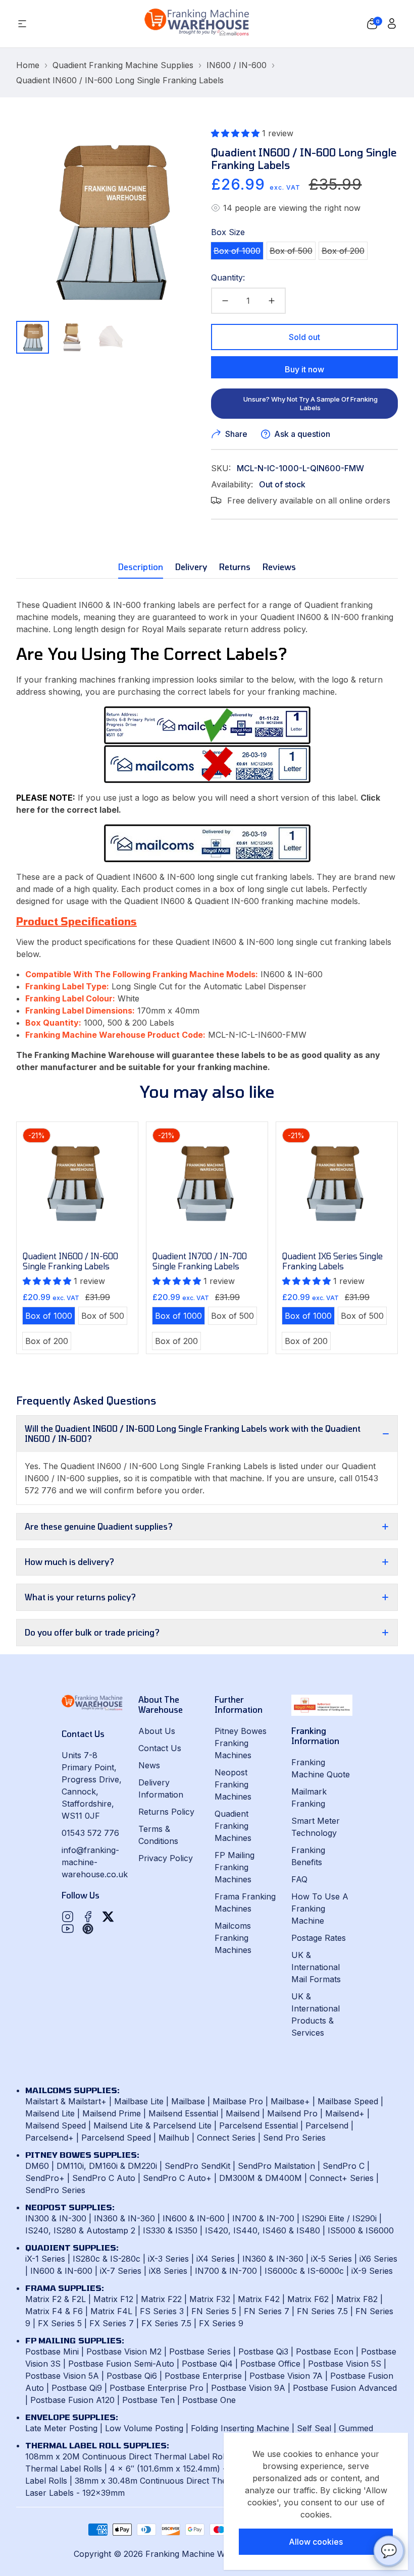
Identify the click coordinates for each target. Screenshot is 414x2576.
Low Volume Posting (144, 2428)
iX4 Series (216, 2259)
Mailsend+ (345, 2113)
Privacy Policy (166, 1858)
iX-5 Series (331, 2259)
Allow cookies (316, 2542)
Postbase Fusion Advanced (345, 2388)
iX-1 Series (45, 2259)
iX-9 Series (372, 2271)
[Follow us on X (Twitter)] (108, 1917)
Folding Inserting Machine (240, 2428)
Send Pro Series (294, 2138)
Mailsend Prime (112, 2113)
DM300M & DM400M (261, 2178)
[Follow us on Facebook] (88, 1917)
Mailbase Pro (238, 2101)
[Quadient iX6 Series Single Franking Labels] (337, 1183)
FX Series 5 (60, 2323)
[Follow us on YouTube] (68, 1929)
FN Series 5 (214, 2311)
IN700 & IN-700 (263, 2218)
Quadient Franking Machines (233, 1826)
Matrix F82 (357, 2299)
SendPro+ (45, 2178)
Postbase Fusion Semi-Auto (121, 2364)
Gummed (356, 2428)
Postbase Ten (148, 2400)
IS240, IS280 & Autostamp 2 (80, 2230)
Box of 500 (292, 252)
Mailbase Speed (348, 2101)
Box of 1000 (238, 252)
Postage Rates (319, 1938)
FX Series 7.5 (166, 2323)
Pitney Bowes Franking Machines (241, 1743)
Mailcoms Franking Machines (233, 1938)
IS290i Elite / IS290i (339, 2218)
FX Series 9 (221, 2323)
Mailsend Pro (292, 2113)
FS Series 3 (162, 2311)
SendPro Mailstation (276, 2166)
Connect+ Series (342, 2178)
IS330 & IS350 (170, 2230)
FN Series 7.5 (322, 2311)
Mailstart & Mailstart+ (66, 2101)
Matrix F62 (308, 2299)
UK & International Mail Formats (316, 1967)
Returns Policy (166, 1812)
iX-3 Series (168, 2259)
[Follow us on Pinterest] (88, 1929)
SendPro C (344, 2166)
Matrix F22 (161, 2299)
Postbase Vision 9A (248, 2388)
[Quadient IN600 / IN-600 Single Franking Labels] (77, 1183)
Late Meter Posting (61, 2428)
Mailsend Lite (50, 2113)
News (149, 1765)
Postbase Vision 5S (345, 2364)
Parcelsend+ (49, 2138)
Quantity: (228, 277)
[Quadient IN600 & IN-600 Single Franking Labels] (207, 843)
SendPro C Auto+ (177, 2178)
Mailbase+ (290, 2101)
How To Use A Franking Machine (320, 1909)
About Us (157, 1731)
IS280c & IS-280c (107, 2259)
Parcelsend (327, 2125)
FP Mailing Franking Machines (235, 1867)
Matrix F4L (111, 2311)
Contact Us (160, 1748)
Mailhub (174, 2138)
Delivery (191, 567)
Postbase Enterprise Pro (157, 2388)
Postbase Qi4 (207, 2364)
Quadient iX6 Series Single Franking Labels (332, 1261)
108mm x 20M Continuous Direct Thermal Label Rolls (128, 2456)
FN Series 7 (267, 2311)
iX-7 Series (121, 2271)
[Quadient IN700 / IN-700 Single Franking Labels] (207, 1183)
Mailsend (243, 2113)
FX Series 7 (112, 2323)
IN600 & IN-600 (194, 2218)
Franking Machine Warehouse (203, 2554)
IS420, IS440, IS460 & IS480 (263, 2230)
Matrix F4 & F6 (54, 2311)
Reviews (279, 567)
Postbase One (209, 2400)
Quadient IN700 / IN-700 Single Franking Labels (200, 1261)
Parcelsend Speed (116, 2138)
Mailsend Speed (56, 2125)
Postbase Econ (325, 2351)
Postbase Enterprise (203, 2376)
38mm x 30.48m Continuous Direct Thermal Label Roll (179, 2481)
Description (141, 567)
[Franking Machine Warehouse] (197, 24)
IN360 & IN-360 (124, 2218)
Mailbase (188, 2101)
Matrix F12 (113, 2299)
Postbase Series (200, 2351)
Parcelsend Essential (258, 2125)
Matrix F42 (259, 2299)
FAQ (299, 1879)
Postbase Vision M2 (124, 2351)
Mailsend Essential (183, 2113)
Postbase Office (270, 2364)
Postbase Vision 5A (62, 2376)
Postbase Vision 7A (286, 2376)
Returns (235, 567)
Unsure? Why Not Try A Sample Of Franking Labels (310, 403)
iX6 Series (378, 2259)
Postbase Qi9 (77, 2388)
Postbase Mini (52, 2351)
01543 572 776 (90, 1833)
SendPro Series (55, 2190)
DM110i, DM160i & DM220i (107, 2166)
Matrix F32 (210, 2299)
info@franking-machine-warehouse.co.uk (95, 1862)
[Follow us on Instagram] (68, 1917)
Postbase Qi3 (263, 2351)
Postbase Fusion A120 (72, 2400)
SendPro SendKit (197, 2166)
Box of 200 (344, 252)
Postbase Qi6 (132, 2376)
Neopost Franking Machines (233, 1784)
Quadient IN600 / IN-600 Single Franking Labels (70, 1261)
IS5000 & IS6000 (361, 2230)
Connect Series (226, 2138)
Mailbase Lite (139, 2101)
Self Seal (314, 2428)
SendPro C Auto (104, 2178)
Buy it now (304, 369)
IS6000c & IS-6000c (304, 2271)
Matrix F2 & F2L (56, 2299)
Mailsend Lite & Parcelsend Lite (152, 2125)
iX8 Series (168, 2271)
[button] (372, 24)
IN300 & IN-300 (56, 2218)
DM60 (37, 2166)
